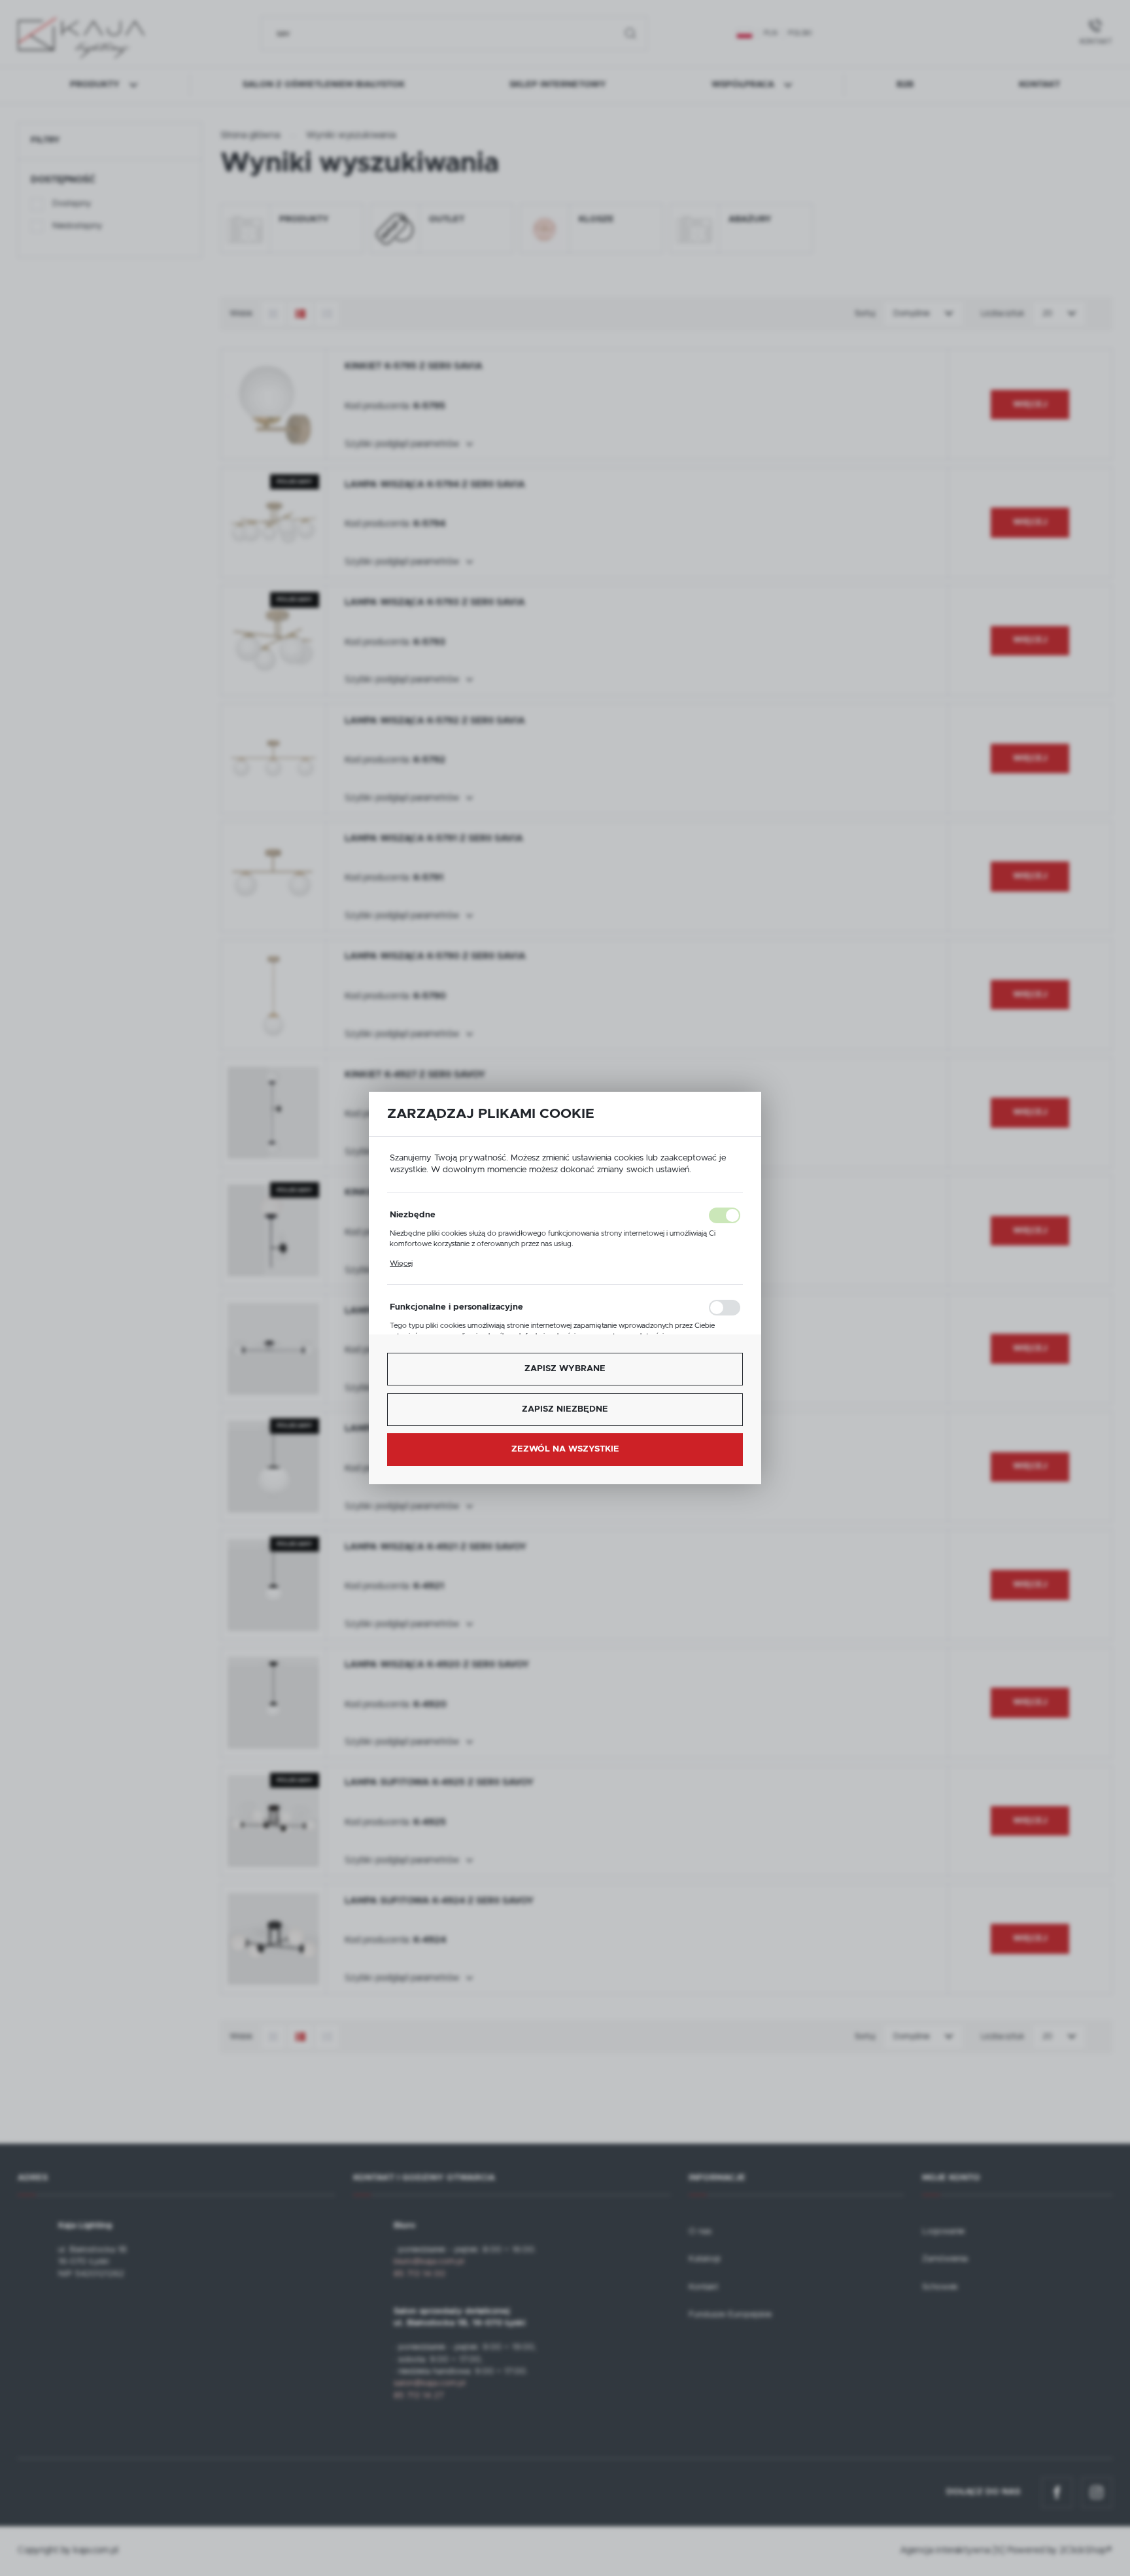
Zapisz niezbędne (565, 1409)
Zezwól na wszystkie (565, 1449)
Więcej (401, 1263)
